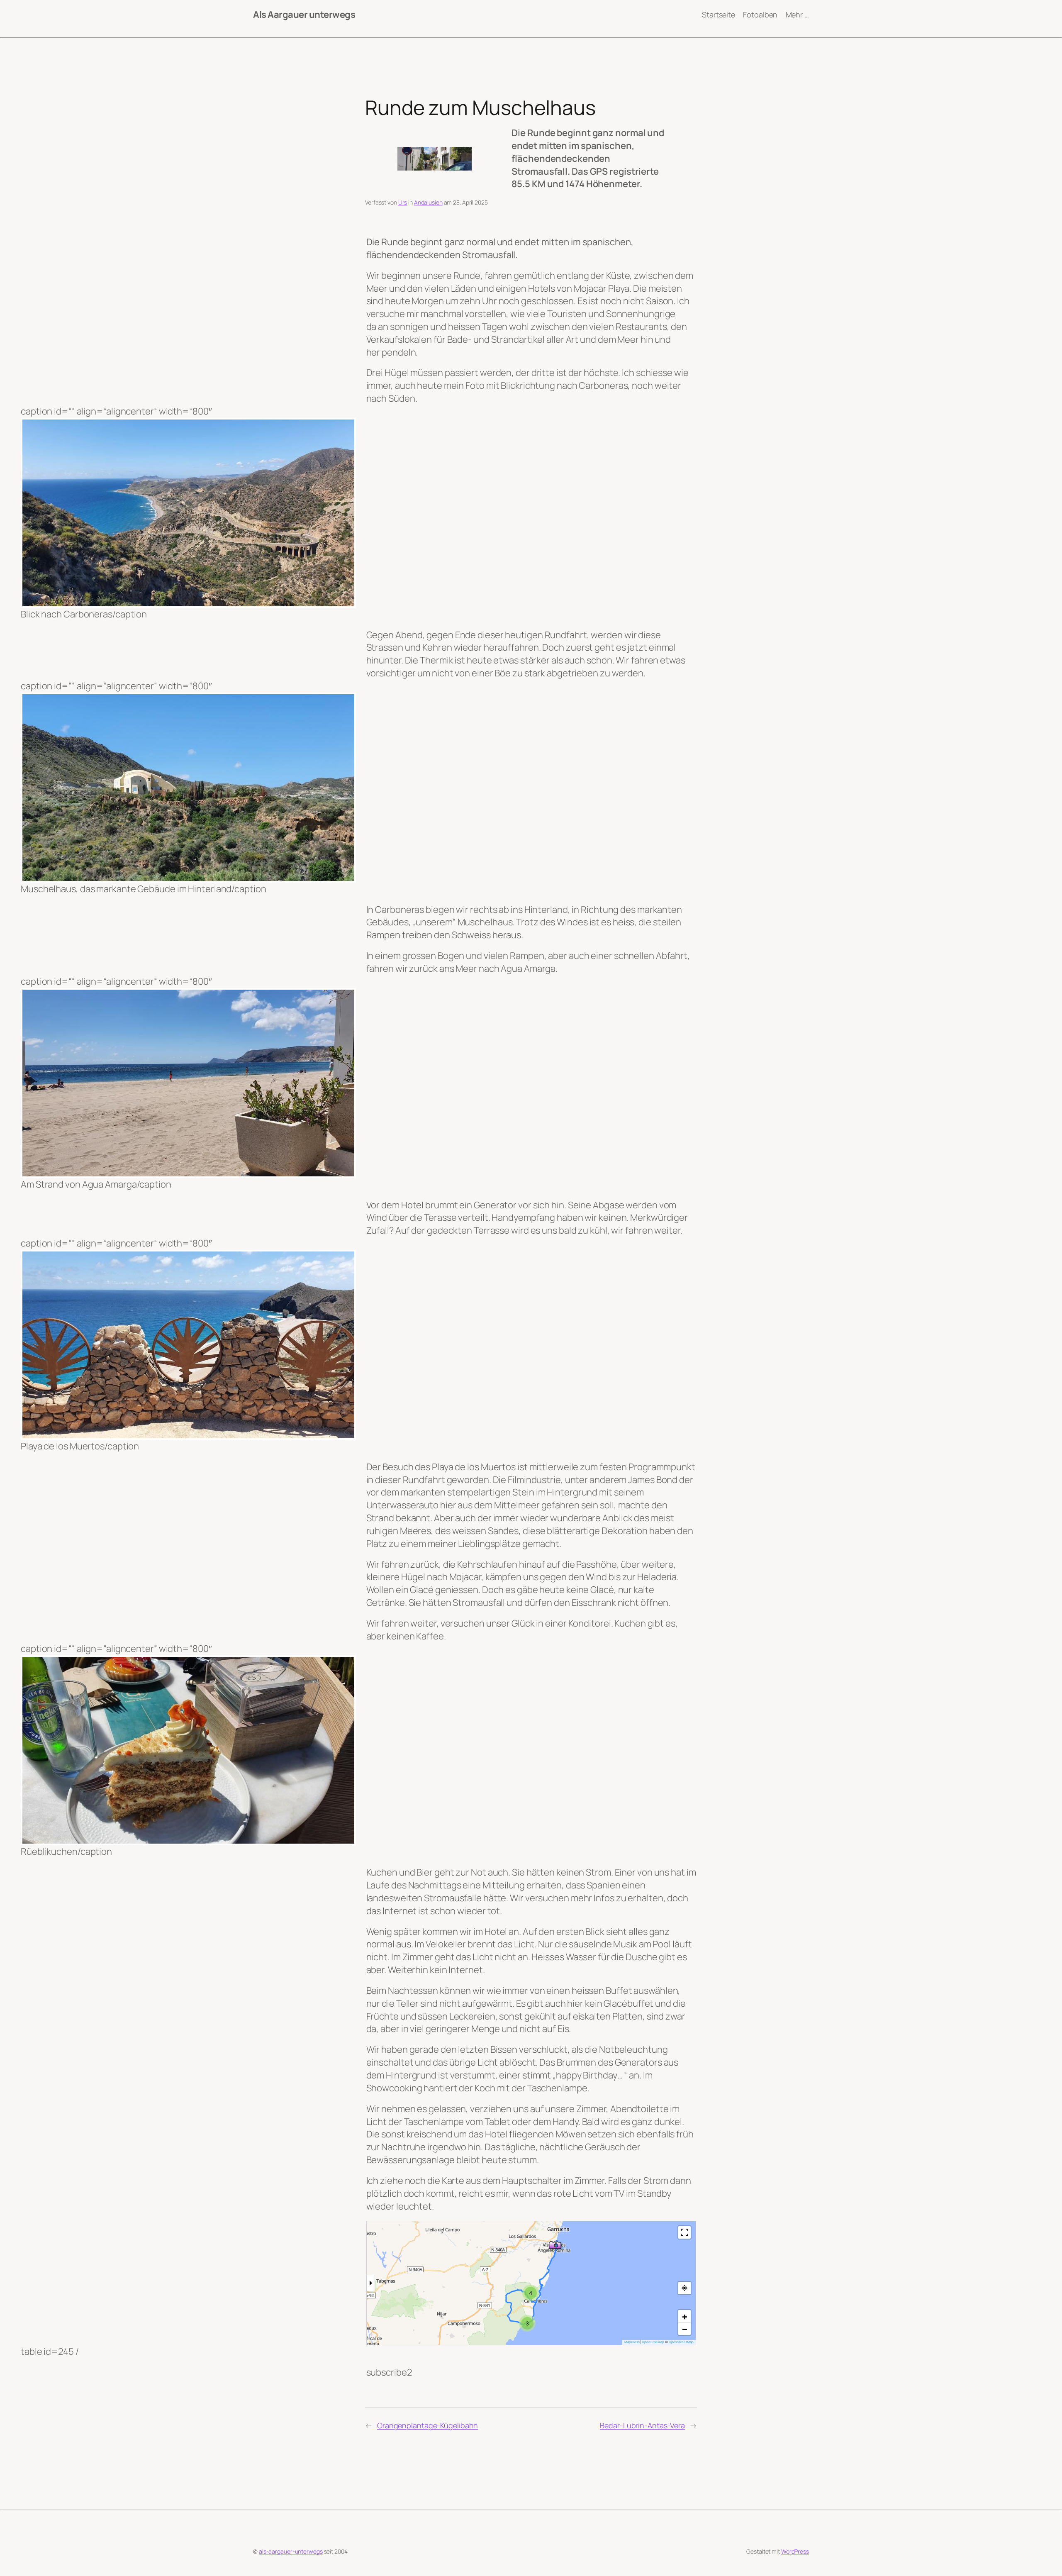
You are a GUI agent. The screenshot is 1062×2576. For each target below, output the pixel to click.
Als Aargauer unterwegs (304, 15)
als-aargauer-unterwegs (291, 2551)
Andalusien (428, 202)
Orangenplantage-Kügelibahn (427, 2425)
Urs (403, 202)
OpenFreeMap (653, 2342)
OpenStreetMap (681, 2342)
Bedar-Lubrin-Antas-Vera (642, 2425)
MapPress (632, 2342)
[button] (555, 2244)
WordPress (795, 2551)
